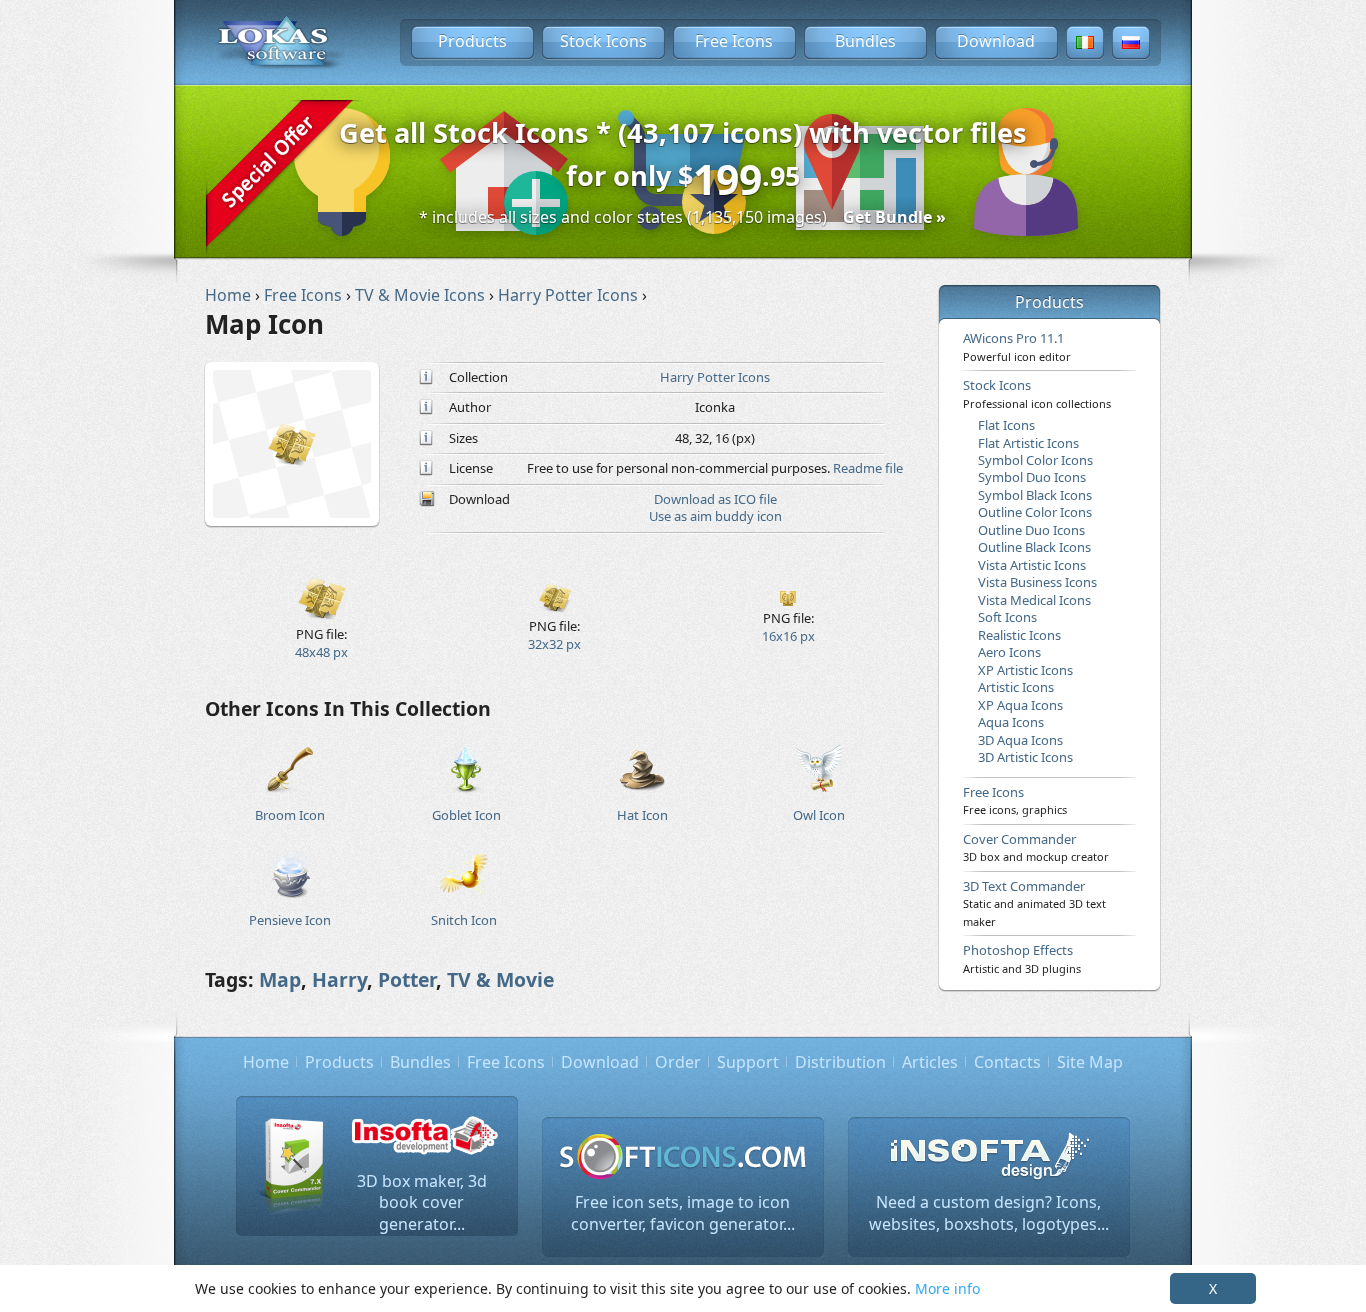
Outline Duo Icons (1031, 530)
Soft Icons (1007, 617)
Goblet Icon (466, 815)
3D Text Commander (1034, 903)
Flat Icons (1006, 425)
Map (280, 979)
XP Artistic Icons (1025, 670)
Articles (930, 1062)
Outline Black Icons (1034, 547)
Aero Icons (1009, 652)
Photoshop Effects (1022, 958)
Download (996, 41)
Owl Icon (819, 815)
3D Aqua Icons (1020, 740)
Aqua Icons (1011, 722)
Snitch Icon (464, 920)
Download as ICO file (715, 499)
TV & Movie (500, 979)
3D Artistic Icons (1025, 757)
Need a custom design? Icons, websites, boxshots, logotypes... (989, 1213)
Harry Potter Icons (715, 377)
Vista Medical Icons (1034, 600)
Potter (407, 979)
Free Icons (734, 41)
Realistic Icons (1019, 635)
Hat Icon (642, 815)
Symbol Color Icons (1035, 460)
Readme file (868, 468)
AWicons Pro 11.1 (1017, 346)
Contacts (1007, 1062)
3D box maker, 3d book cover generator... (422, 1202)
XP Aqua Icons (1020, 705)
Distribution (840, 1062)
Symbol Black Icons (1035, 495)
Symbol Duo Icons (1032, 477)
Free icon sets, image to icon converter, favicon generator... (683, 1213)
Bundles (865, 41)
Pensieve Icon (290, 920)
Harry (339, 979)
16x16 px (788, 636)
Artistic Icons (1016, 687)
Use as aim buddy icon (715, 516)
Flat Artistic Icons (1028, 443)
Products (472, 41)
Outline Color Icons (1035, 512)
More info (947, 1288)
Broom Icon (290, 815)
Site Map (1090, 1062)
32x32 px (554, 644)
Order (678, 1062)
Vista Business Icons (1037, 582)
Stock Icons (603, 41)
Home (266, 1062)
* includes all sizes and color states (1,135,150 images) (682, 217)
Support (748, 1062)
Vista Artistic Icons (1032, 565)
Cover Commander (1036, 847)
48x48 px (321, 652)
